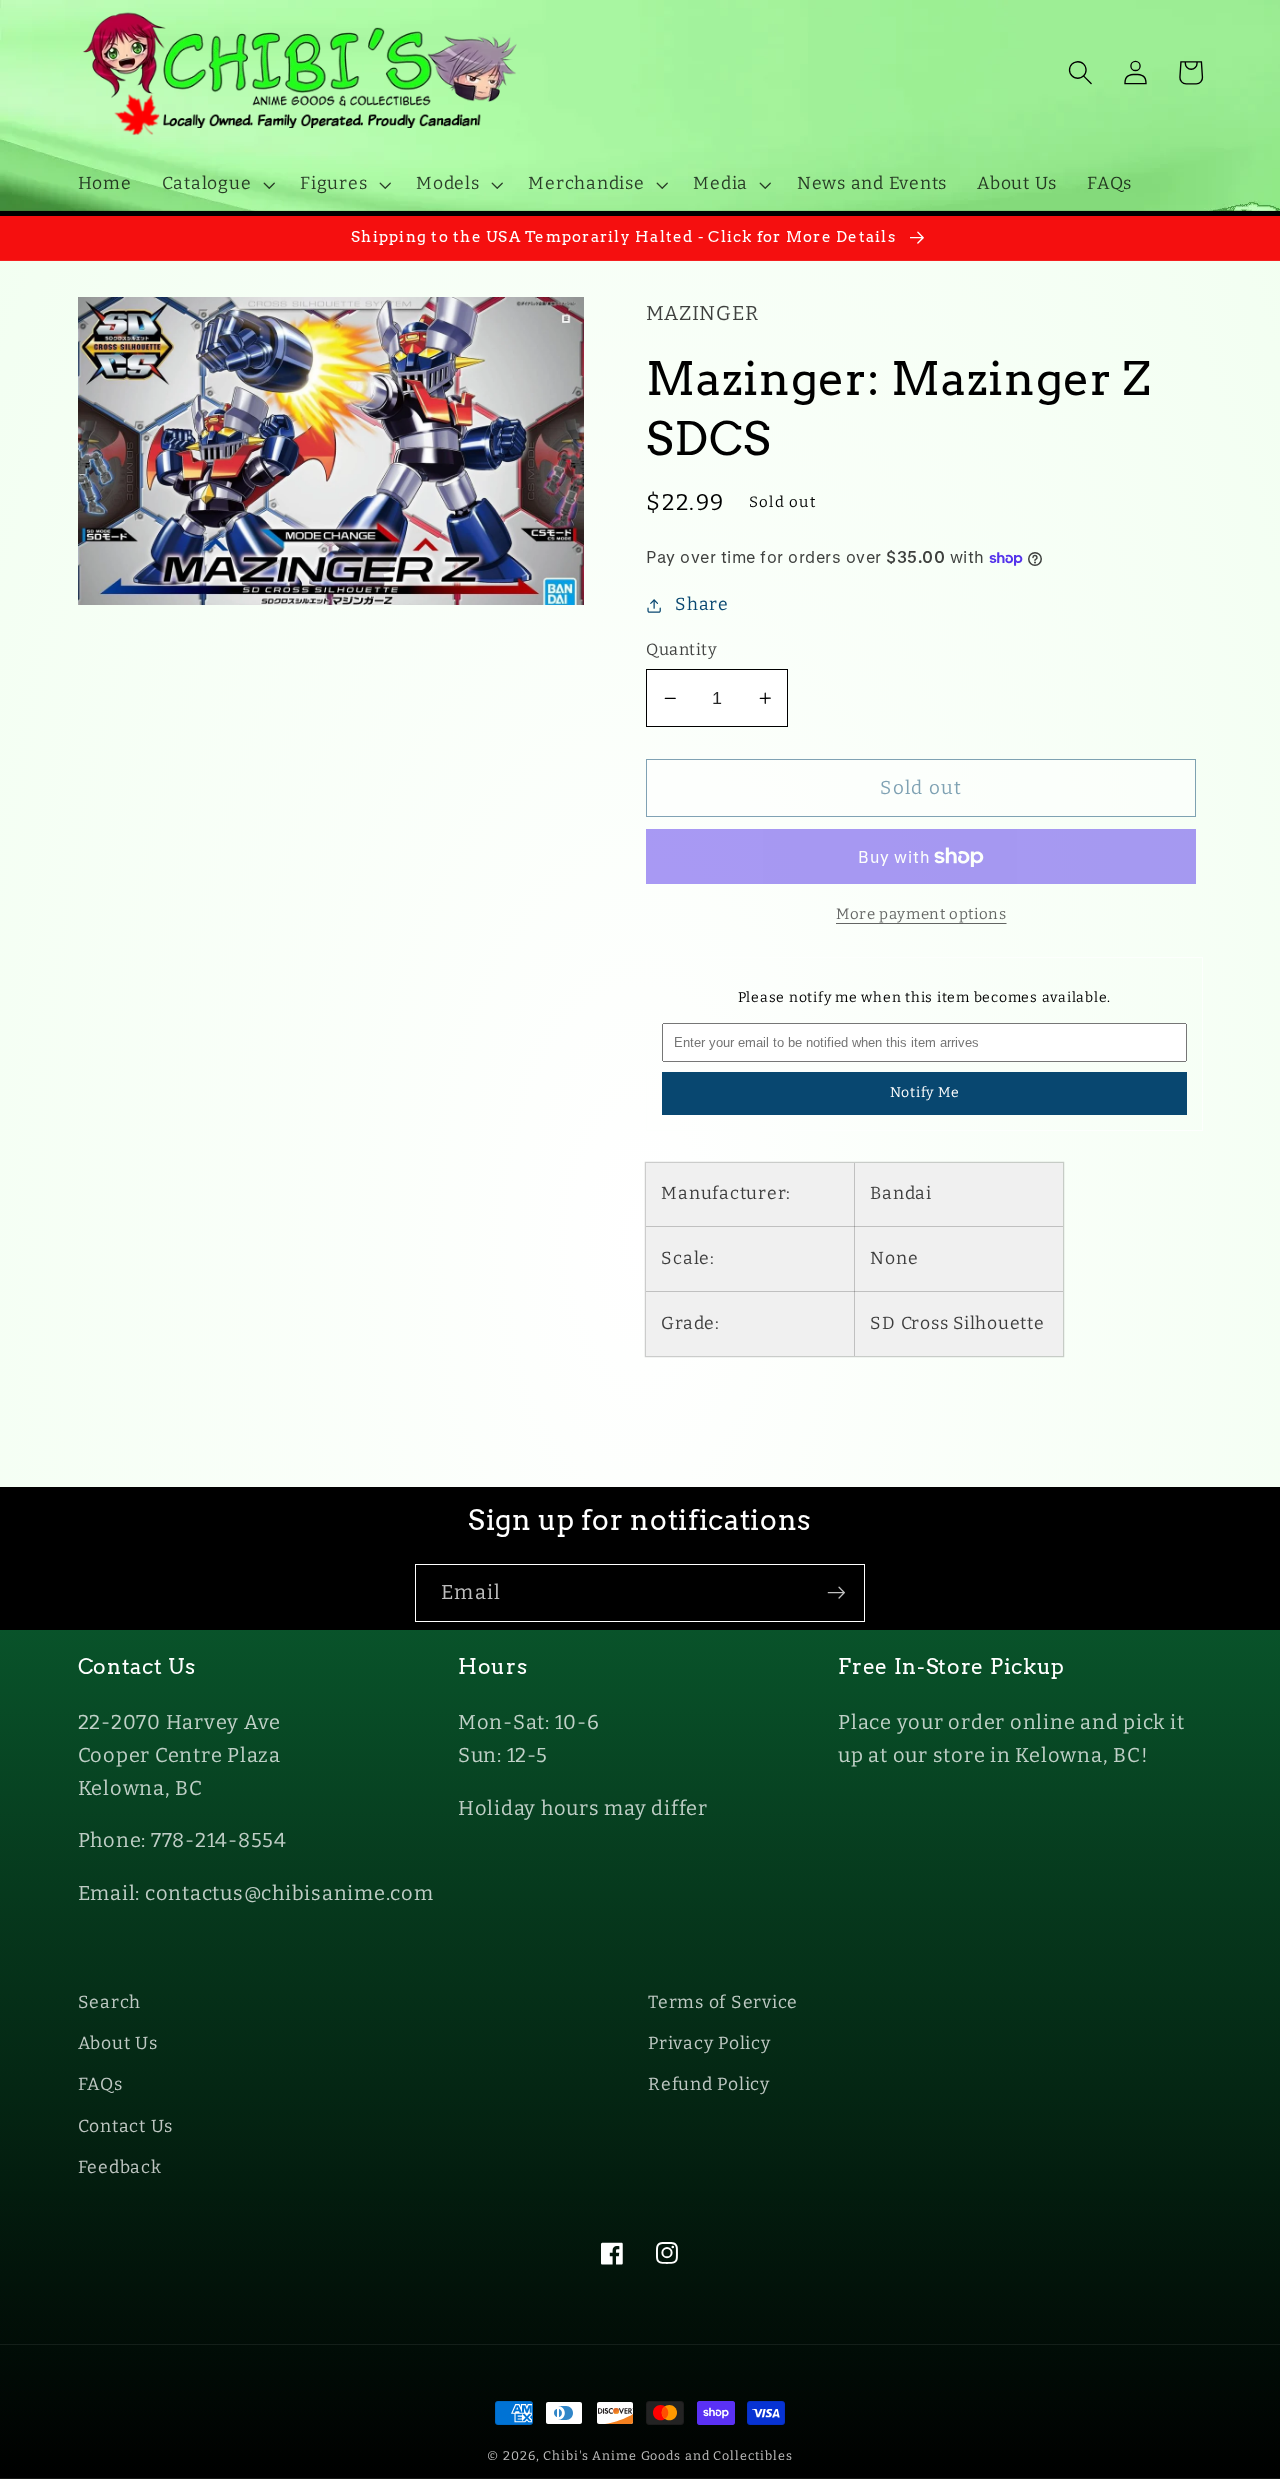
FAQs (100, 2084)
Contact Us (126, 2126)
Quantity (681, 649)
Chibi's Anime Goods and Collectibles (668, 2455)
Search (110, 2002)
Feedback (120, 2167)
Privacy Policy (709, 2043)
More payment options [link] (921, 914)
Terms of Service (723, 2002)
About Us (118, 2043)
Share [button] (702, 604)
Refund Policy (709, 2084)
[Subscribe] (836, 1593)
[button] (216, 184)
